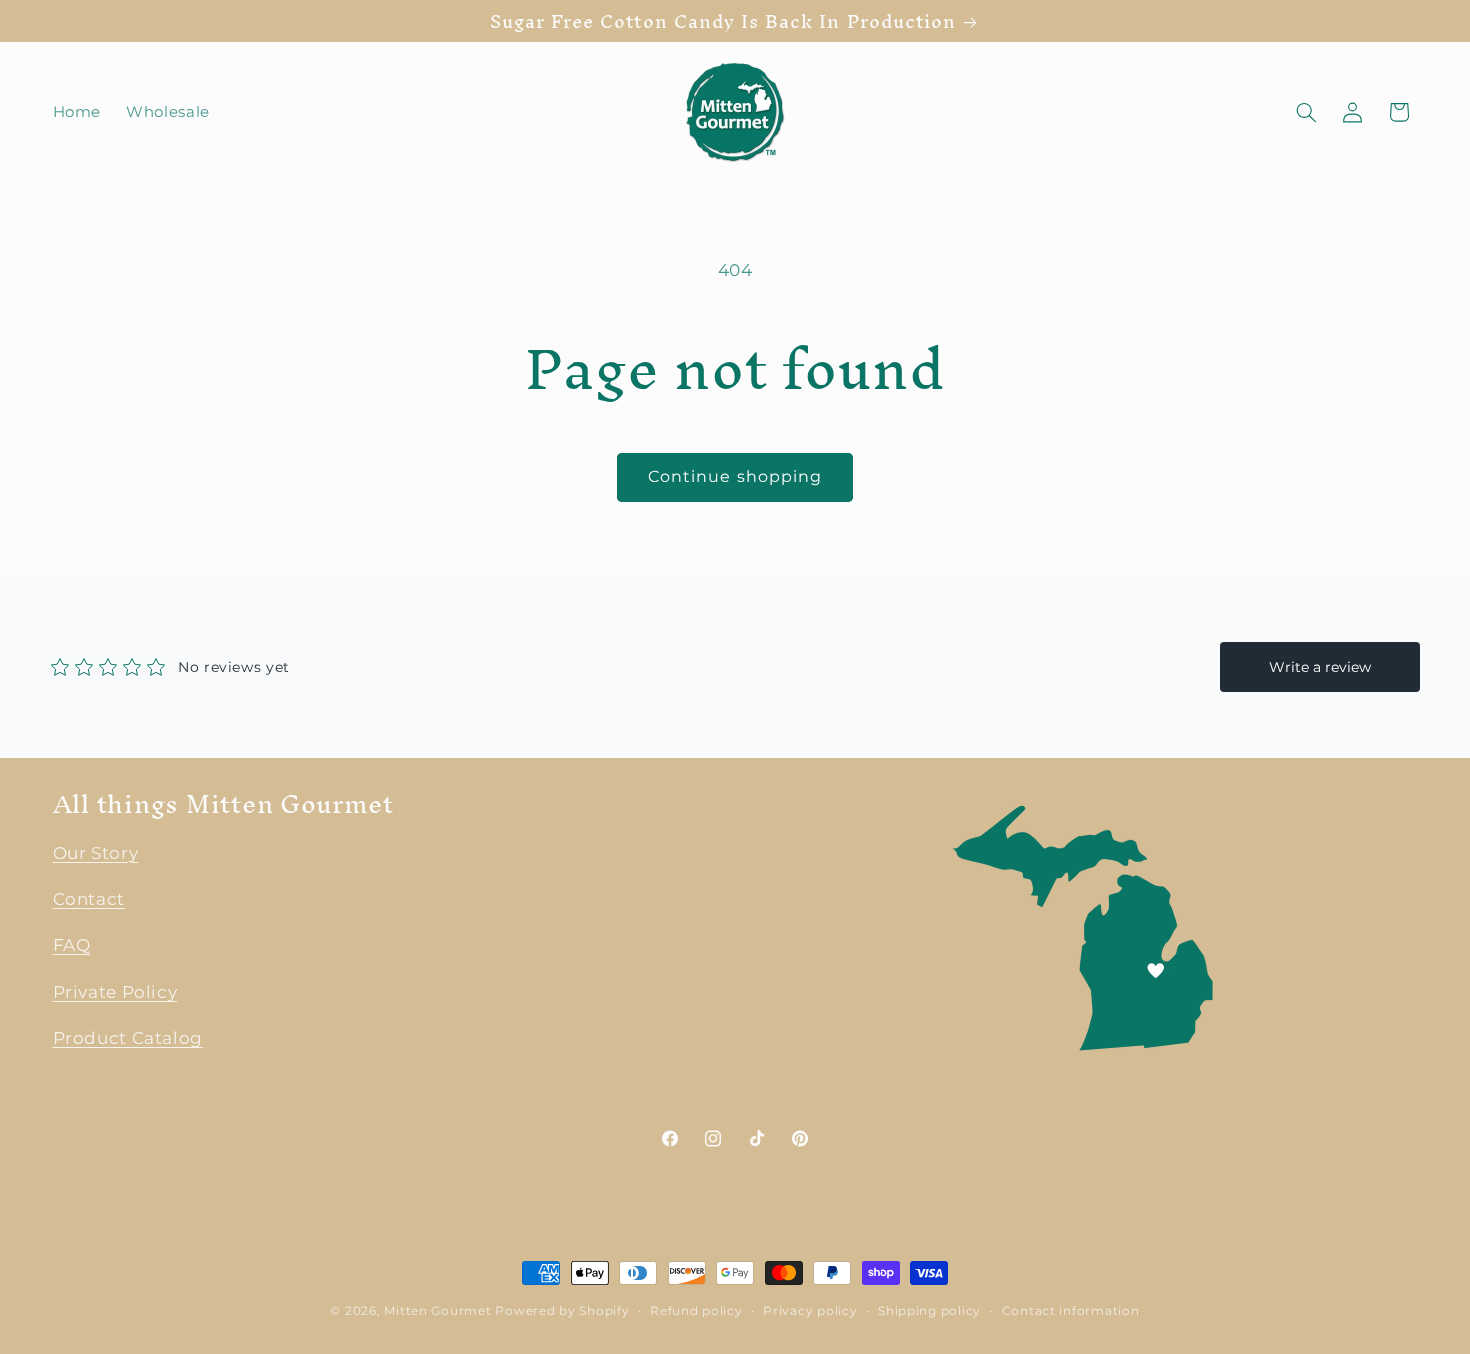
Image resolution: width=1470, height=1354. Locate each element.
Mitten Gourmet (437, 1311)
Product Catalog (128, 1039)
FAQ (72, 946)
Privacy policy (810, 1311)
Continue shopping (735, 476)
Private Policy (115, 992)
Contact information (1071, 1311)
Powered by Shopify (562, 1311)
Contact (89, 899)
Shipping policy (929, 1311)
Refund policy (696, 1311)
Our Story (96, 853)
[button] (1306, 112)
